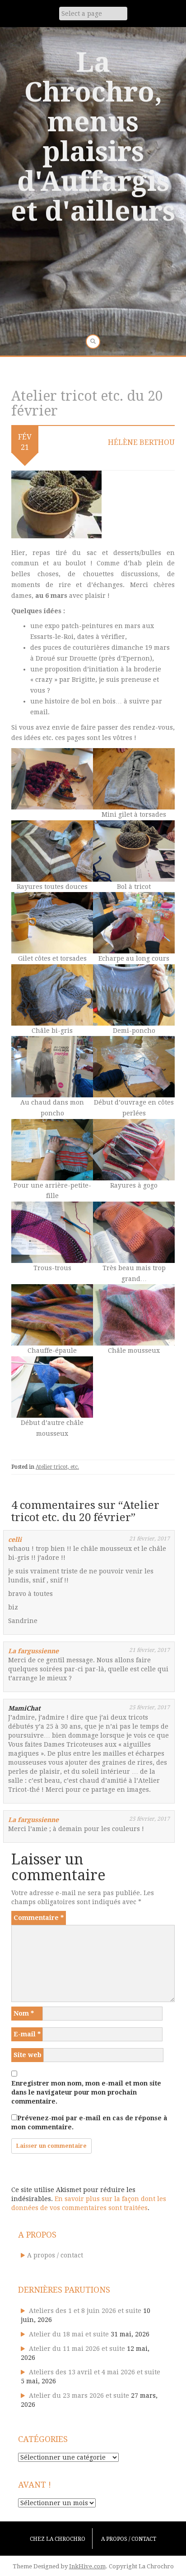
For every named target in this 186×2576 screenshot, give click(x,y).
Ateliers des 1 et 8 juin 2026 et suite (85, 2311)
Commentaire (39, 1918)
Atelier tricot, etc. (57, 1467)
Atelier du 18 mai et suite (69, 2334)
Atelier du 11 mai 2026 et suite (77, 2349)
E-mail (27, 2034)
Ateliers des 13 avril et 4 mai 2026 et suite (95, 2372)
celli (15, 1540)
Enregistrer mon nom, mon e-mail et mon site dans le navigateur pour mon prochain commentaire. (86, 2092)
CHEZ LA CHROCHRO (58, 2539)
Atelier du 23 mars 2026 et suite (79, 2396)
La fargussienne (33, 1651)
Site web (28, 2055)
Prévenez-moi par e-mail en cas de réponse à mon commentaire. (89, 2123)
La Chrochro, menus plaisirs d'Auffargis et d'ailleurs (93, 137)
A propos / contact (55, 2255)
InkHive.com (87, 2566)
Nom (24, 2013)
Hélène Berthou (141, 442)
